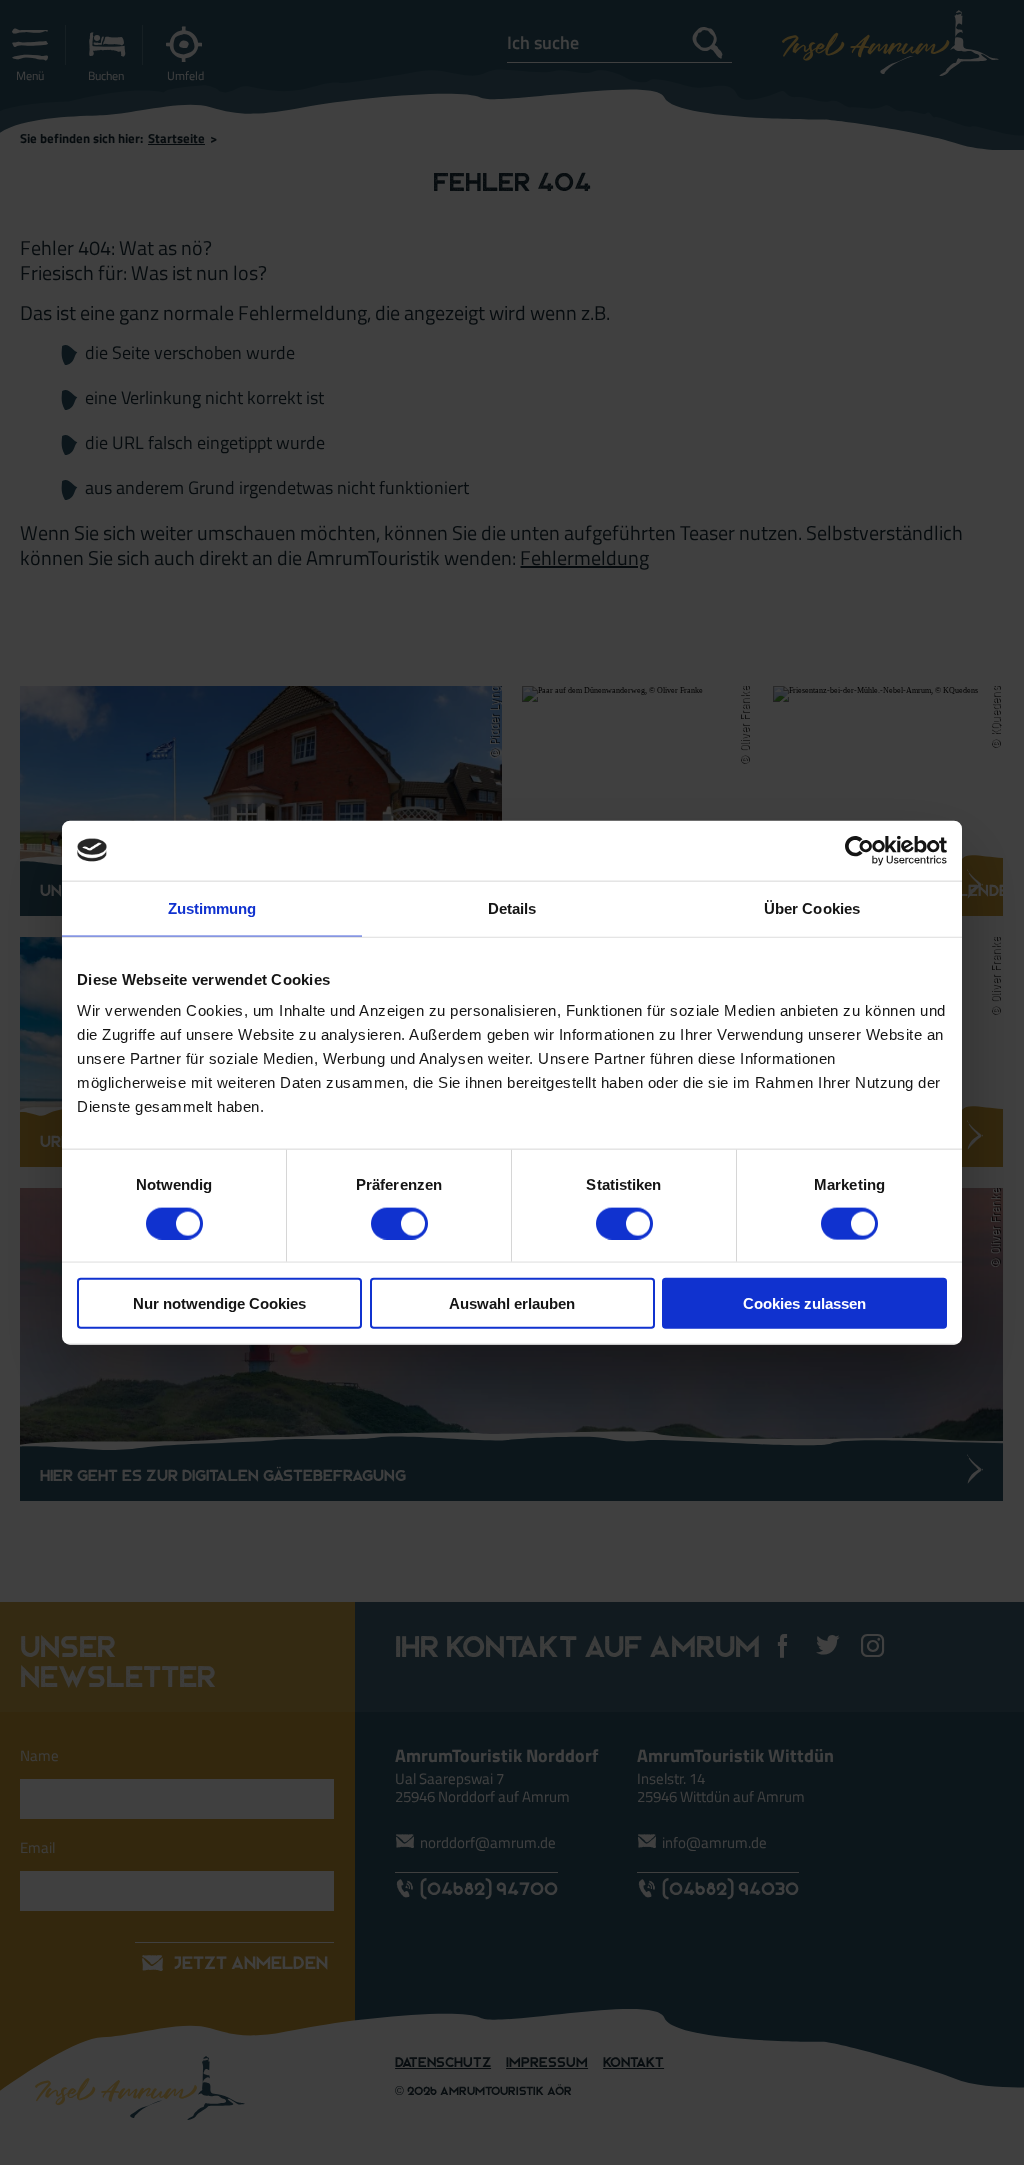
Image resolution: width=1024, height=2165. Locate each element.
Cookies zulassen (804, 1303)
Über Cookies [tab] (812, 907)
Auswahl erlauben (512, 1303)
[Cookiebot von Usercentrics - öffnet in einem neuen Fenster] (859, 850)
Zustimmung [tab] (212, 907)
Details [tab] (512, 907)
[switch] (399, 1223)
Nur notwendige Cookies (219, 1303)
